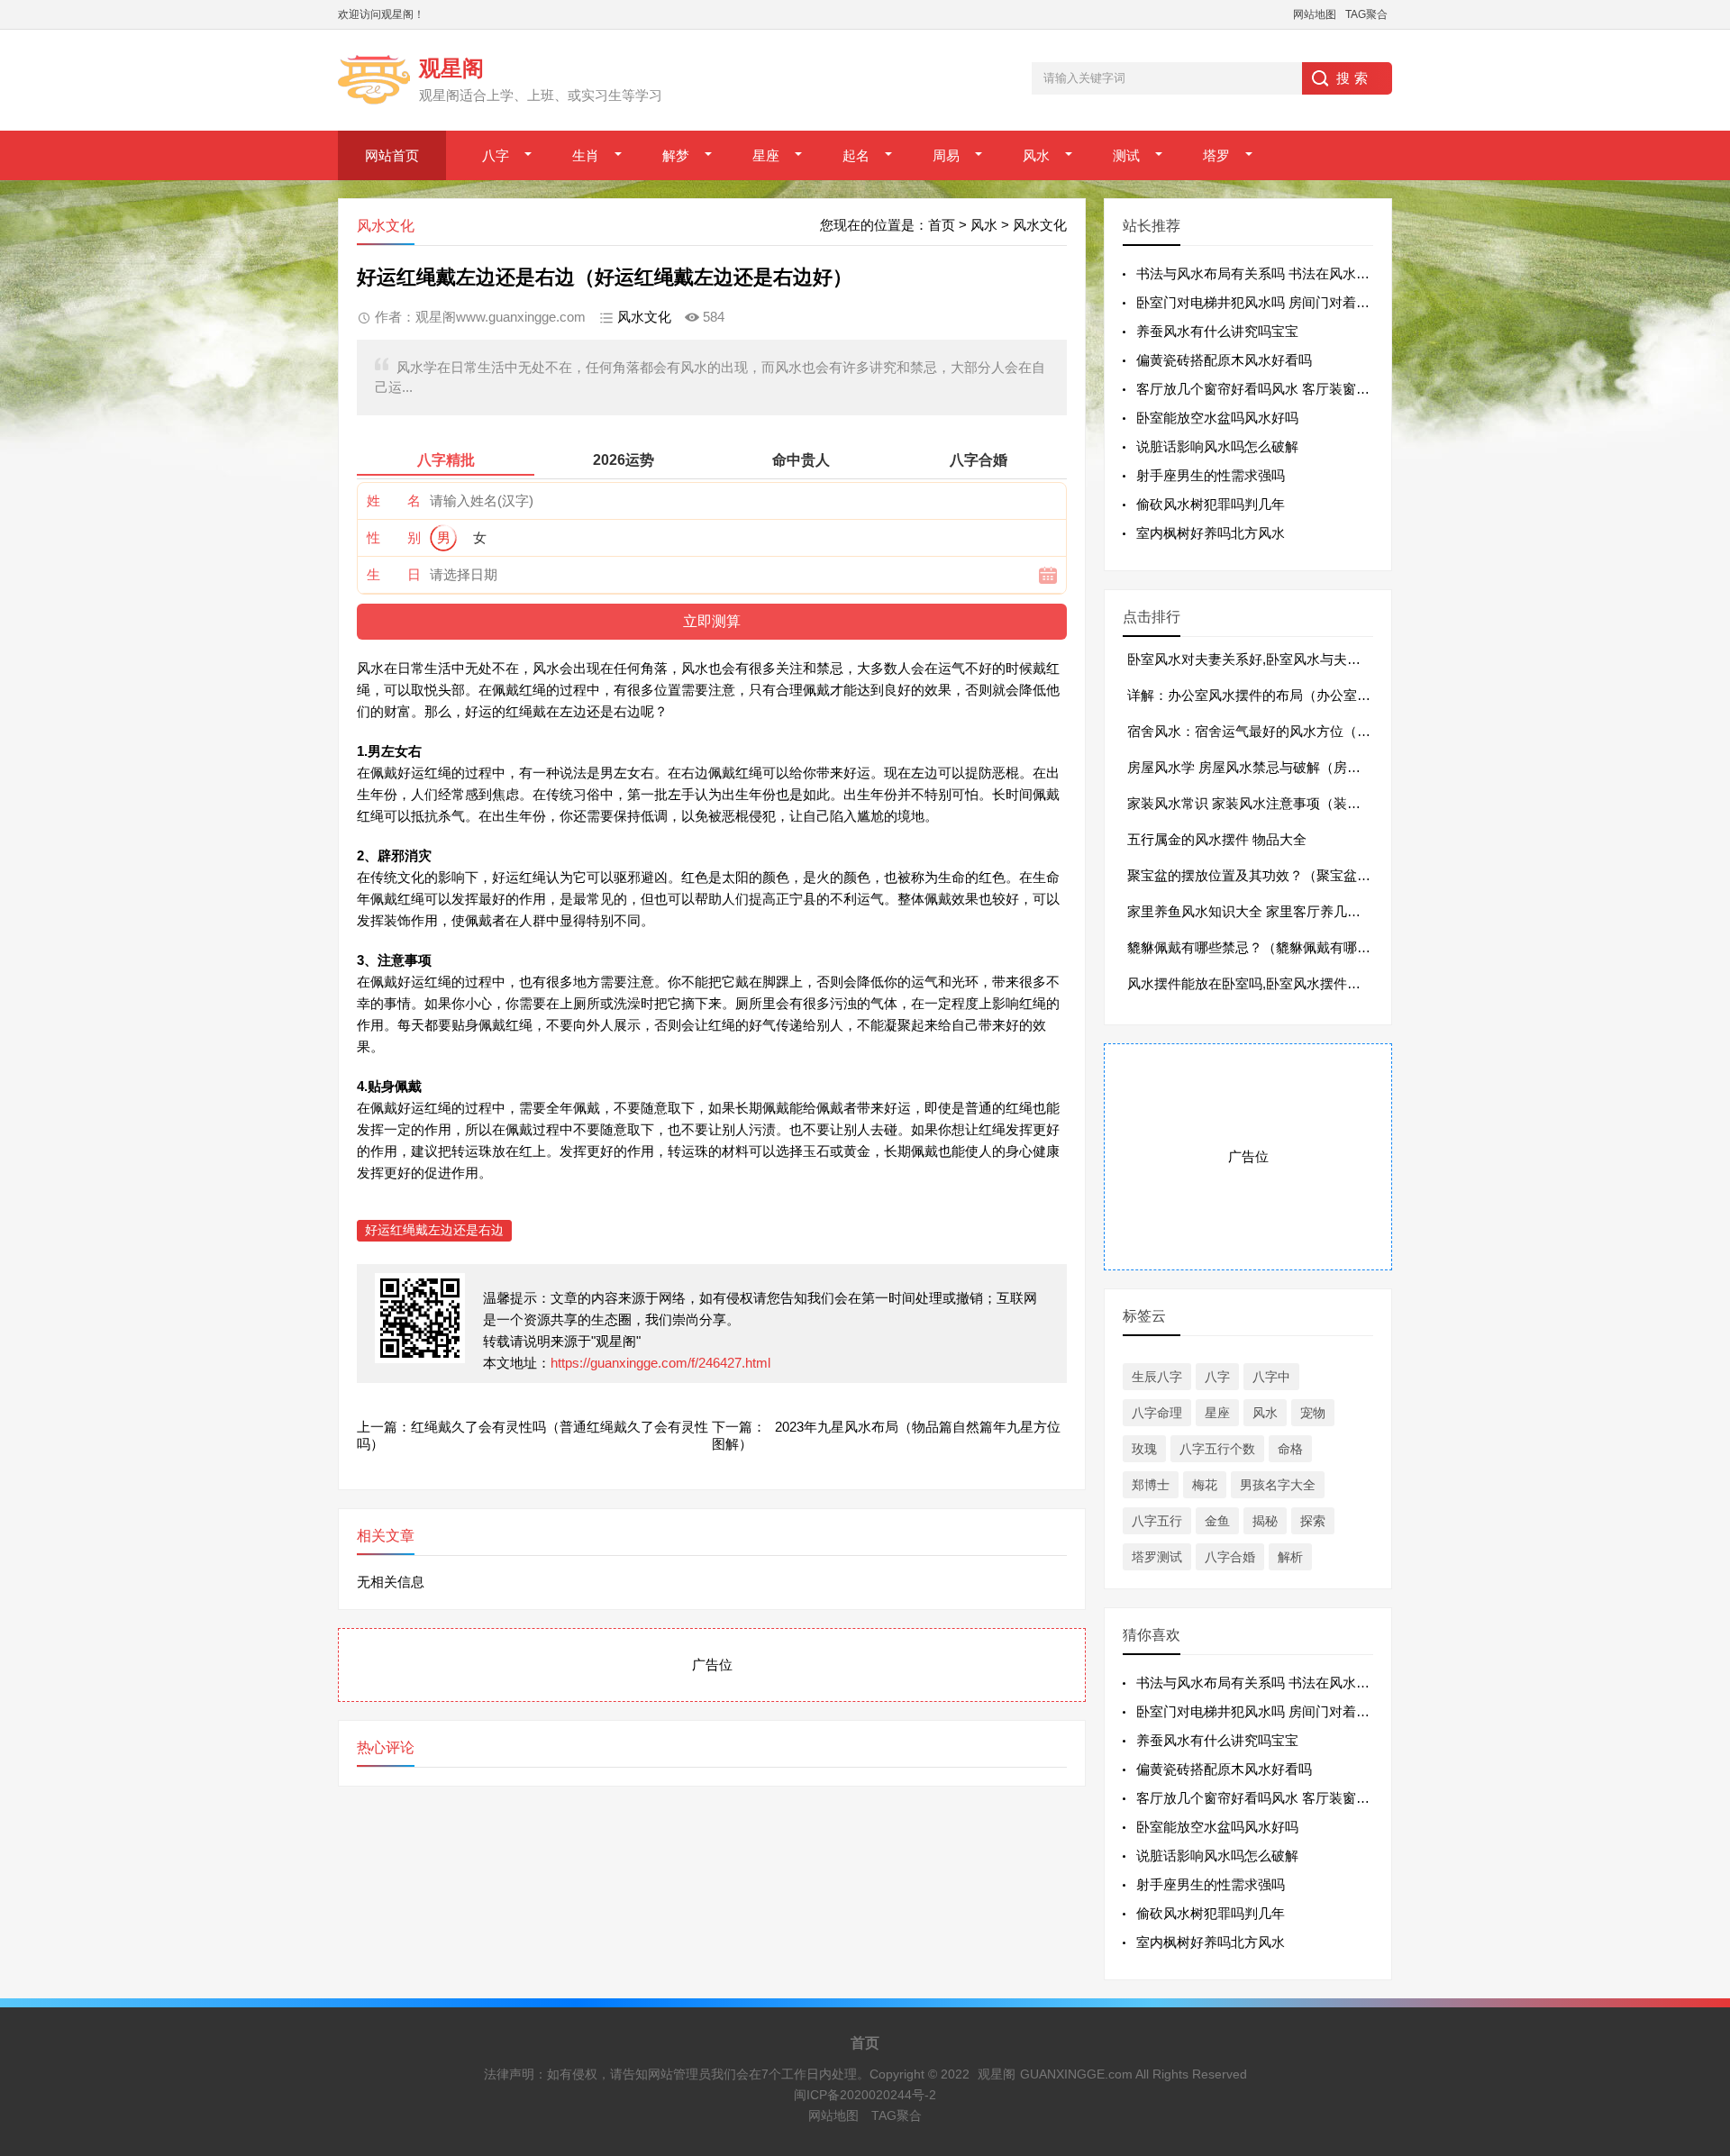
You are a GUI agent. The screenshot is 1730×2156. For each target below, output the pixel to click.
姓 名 (394, 500)
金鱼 (1217, 1521)
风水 (1036, 155)
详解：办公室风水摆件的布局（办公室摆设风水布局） (1289, 695)
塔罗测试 (1157, 1557)
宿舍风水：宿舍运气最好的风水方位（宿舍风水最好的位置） (1310, 731)
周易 (946, 155)
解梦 (676, 155)
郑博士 (1151, 1485)
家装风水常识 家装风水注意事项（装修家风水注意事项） (1298, 803)
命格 (1290, 1449)
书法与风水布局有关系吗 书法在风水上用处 (1266, 273)
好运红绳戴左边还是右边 (434, 1230)
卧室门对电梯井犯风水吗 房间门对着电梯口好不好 (1287, 302)
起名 (856, 155)
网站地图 (1315, 14)
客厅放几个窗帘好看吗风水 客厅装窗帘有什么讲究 (1287, 389)
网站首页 (392, 155)
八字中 (1271, 1377)
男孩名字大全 (1278, 1485)
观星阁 (997, 2074)
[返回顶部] (1693, 1922)
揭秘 (1265, 1521)
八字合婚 (1230, 1557)
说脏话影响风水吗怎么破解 (1217, 446)
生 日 (394, 574)
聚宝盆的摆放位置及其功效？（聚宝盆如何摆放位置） (1289, 875)
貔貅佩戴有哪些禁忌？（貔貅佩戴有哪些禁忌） (1269, 947)
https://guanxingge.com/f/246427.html (660, 1363)
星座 (766, 155)
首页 (942, 225)
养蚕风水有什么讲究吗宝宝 (1217, 331)
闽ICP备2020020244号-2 (865, 2095)
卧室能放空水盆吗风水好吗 (1217, 418)
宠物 (1313, 1413)
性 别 (394, 537)
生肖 (586, 155)
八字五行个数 (1217, 1449)
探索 (1313, 1521)
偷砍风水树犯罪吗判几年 (1211, 504)
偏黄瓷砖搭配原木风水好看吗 (1224, 360)
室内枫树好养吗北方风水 (1211, 533)
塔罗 (1216, 155)
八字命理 (1157, 1413)
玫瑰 (1144, 1449)
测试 (1126, 155)
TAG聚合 (1366, 14)
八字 (496, 155)
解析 (1290, 1557)
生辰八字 (1157, 1377)
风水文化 (1040, 225)
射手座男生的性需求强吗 (1211, 475)
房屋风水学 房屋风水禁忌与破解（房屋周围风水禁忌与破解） (1311, 767)
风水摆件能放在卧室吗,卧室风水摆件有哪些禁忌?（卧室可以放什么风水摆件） (1362, 983)
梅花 (1205, 1485)
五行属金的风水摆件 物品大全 (1217, 839)
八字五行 (1157, 1521)
